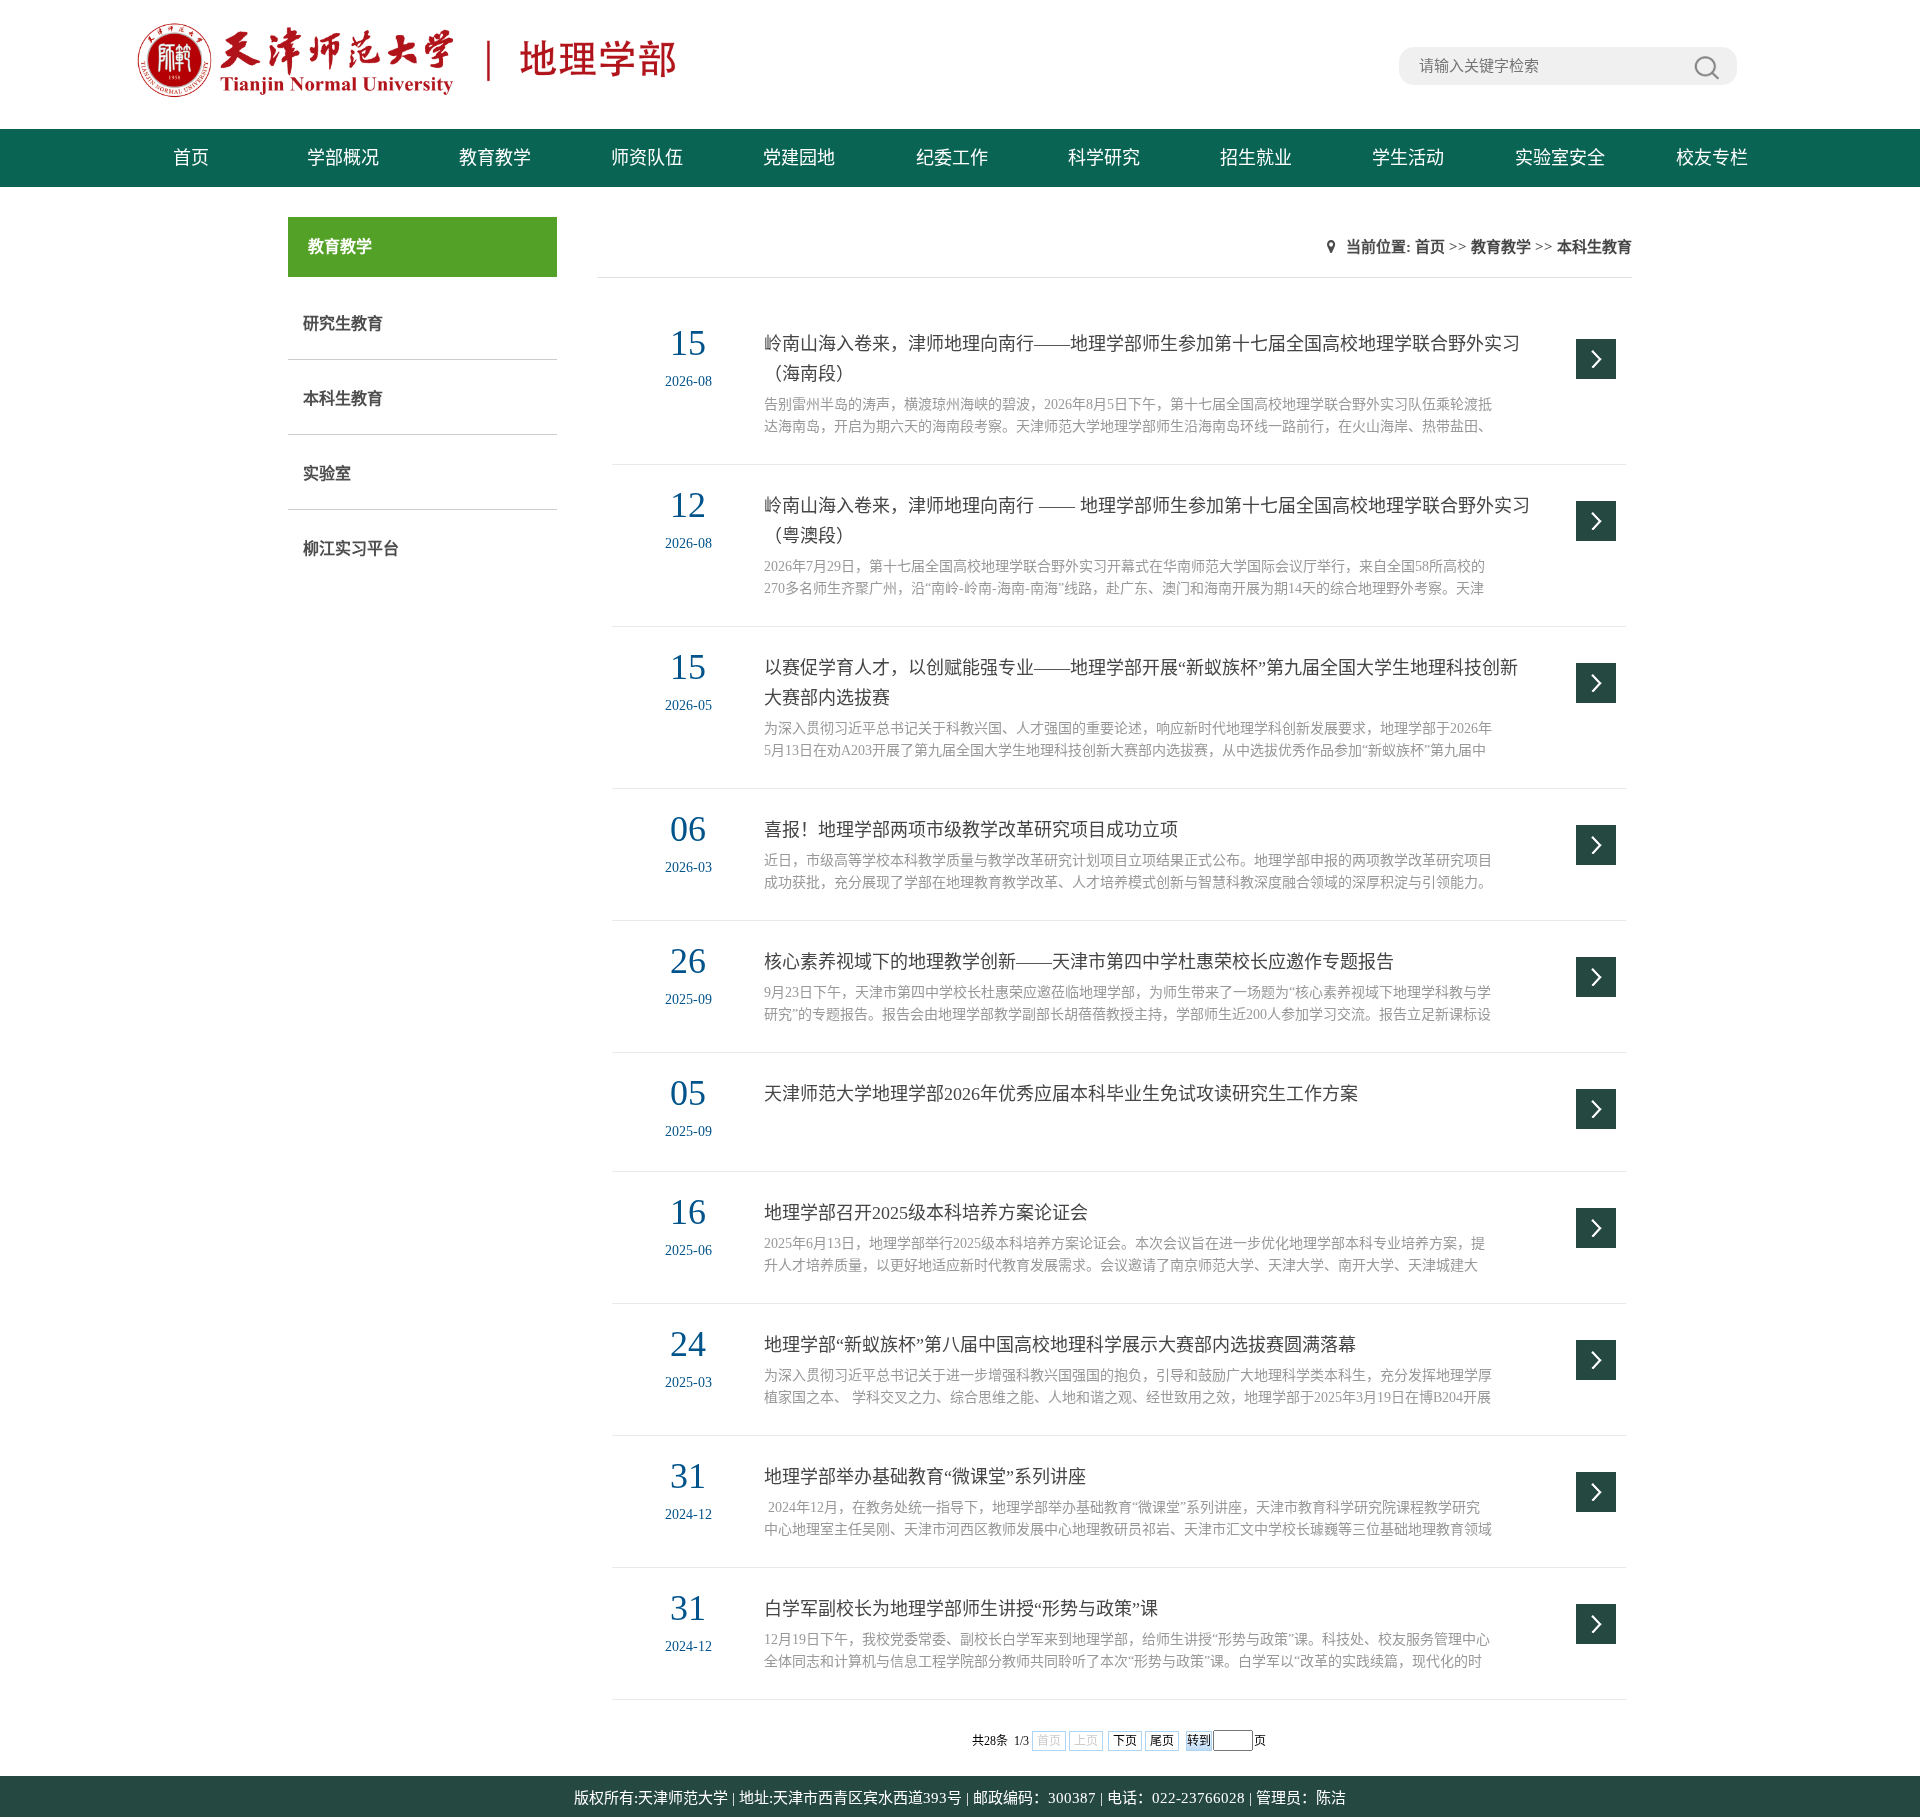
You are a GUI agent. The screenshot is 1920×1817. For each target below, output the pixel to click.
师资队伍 (647, 158)
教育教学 (495, 158)
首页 (191, 158)
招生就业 (1256, 158)
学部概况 (343, 158)
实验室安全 (1560, 158)
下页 (1125, 1741)
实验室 (327, 473)
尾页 (1162, 1741)
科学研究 (1104, 158)
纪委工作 (952, 158)
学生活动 (1408, 158)
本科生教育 (343, 398)
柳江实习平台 (351, 548)
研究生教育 (343, 323)
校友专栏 (1712, 158)
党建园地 (799, 158)
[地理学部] (551, 95)
